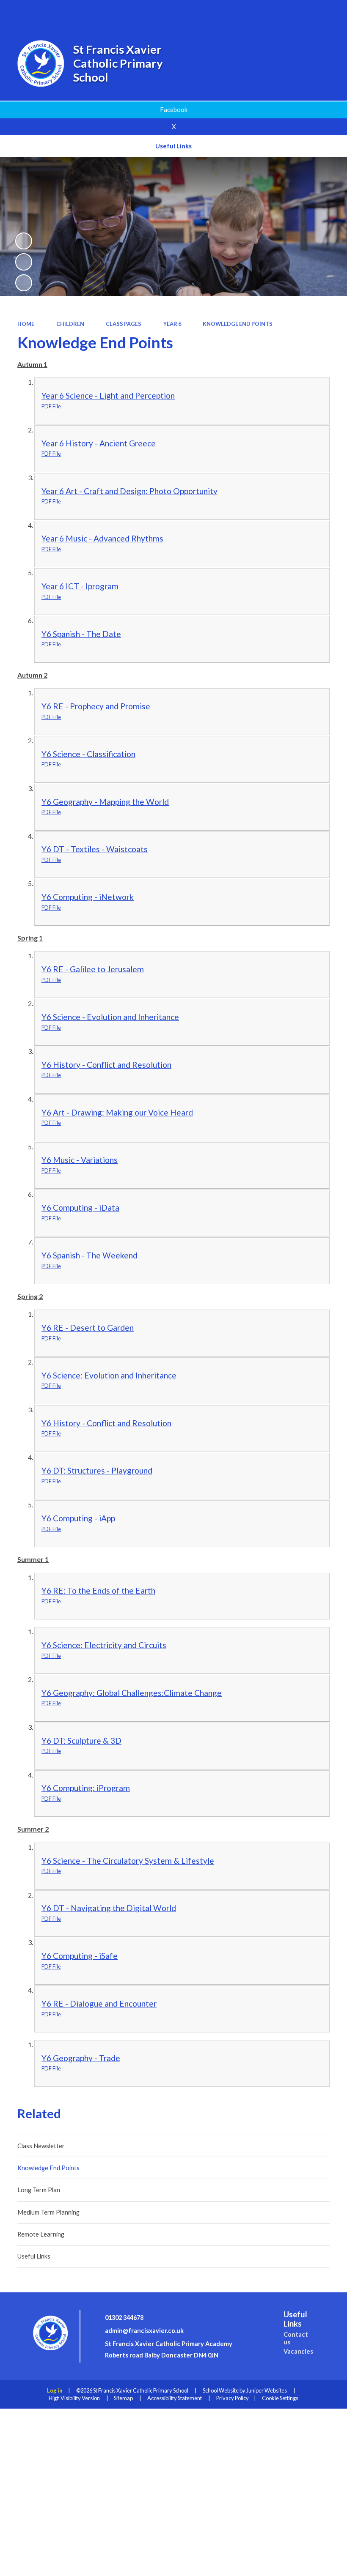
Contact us (296, 2338)
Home (26, 324)
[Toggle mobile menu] (328, 13)
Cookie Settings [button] (280, 2398)
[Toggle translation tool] (303, 13)
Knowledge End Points (238, 324)
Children (70, 324)
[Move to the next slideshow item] (24, 283)
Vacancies (298, 2351)
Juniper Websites (267, 2390)
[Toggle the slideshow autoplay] (24, 241)
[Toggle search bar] (280, 13)
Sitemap (123, 2398)
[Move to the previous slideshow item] (24, 262)
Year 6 (172, 324)
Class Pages (124, 324)
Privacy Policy (233, 2398)
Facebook (174, 110)
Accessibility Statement (175, 2398)
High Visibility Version (74, 2398)
